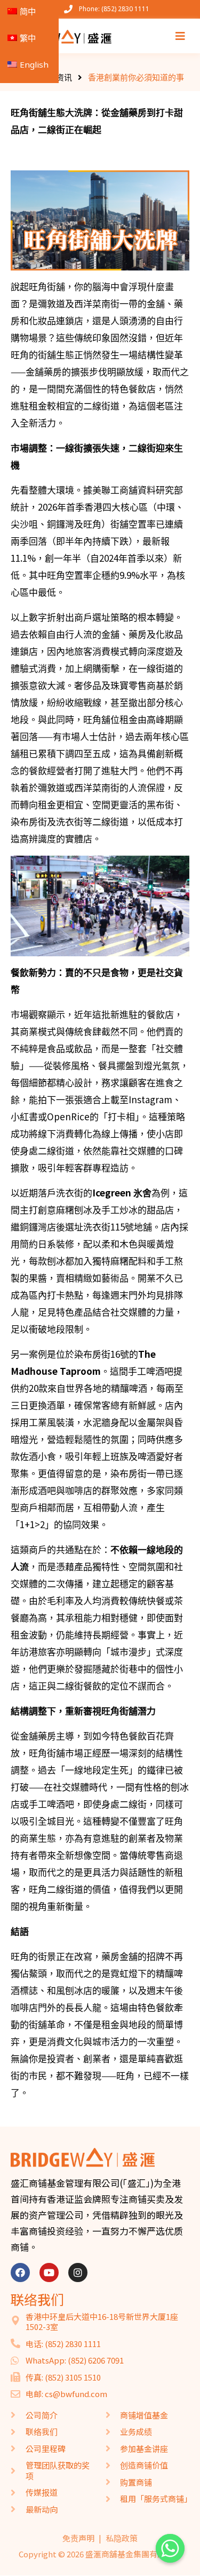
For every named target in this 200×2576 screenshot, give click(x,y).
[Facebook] (20, 2273)
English (34, 64)
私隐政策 (122, 2538)
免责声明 (78, 2538)
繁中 (28, 38)
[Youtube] (49, 2273)
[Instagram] (78, 2273)
